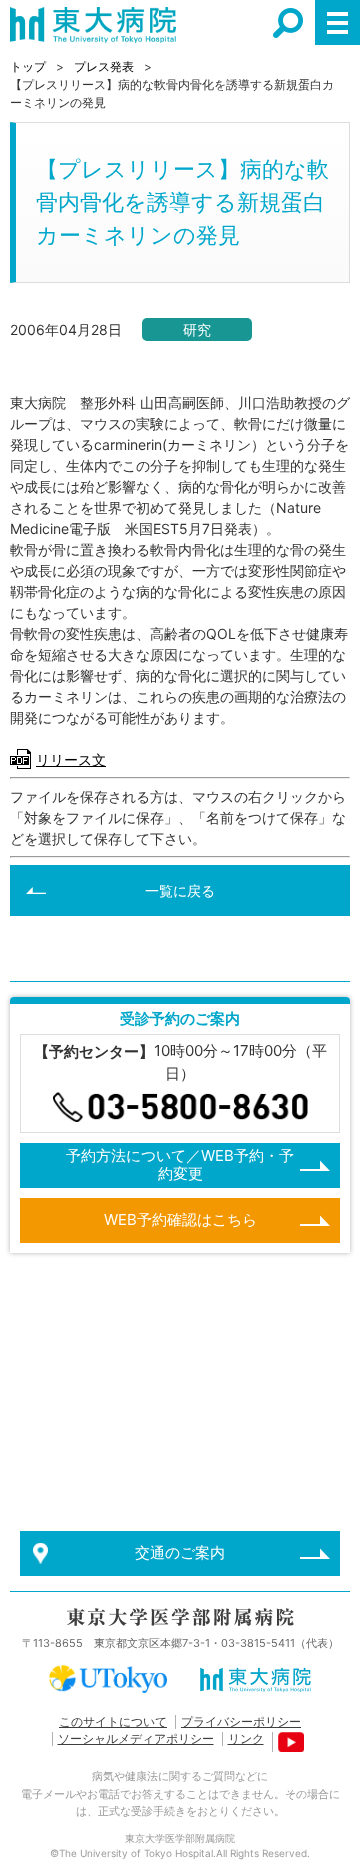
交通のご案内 (180, 1552)
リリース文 (71, 759)
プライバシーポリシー (241, 1721)
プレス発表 (104, 66)
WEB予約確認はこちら (180, 1219)
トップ (28, 66)
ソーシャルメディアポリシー (136, 1738)
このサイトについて (113, 1721)
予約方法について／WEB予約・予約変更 (180, 1164)
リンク (246, 1738)
